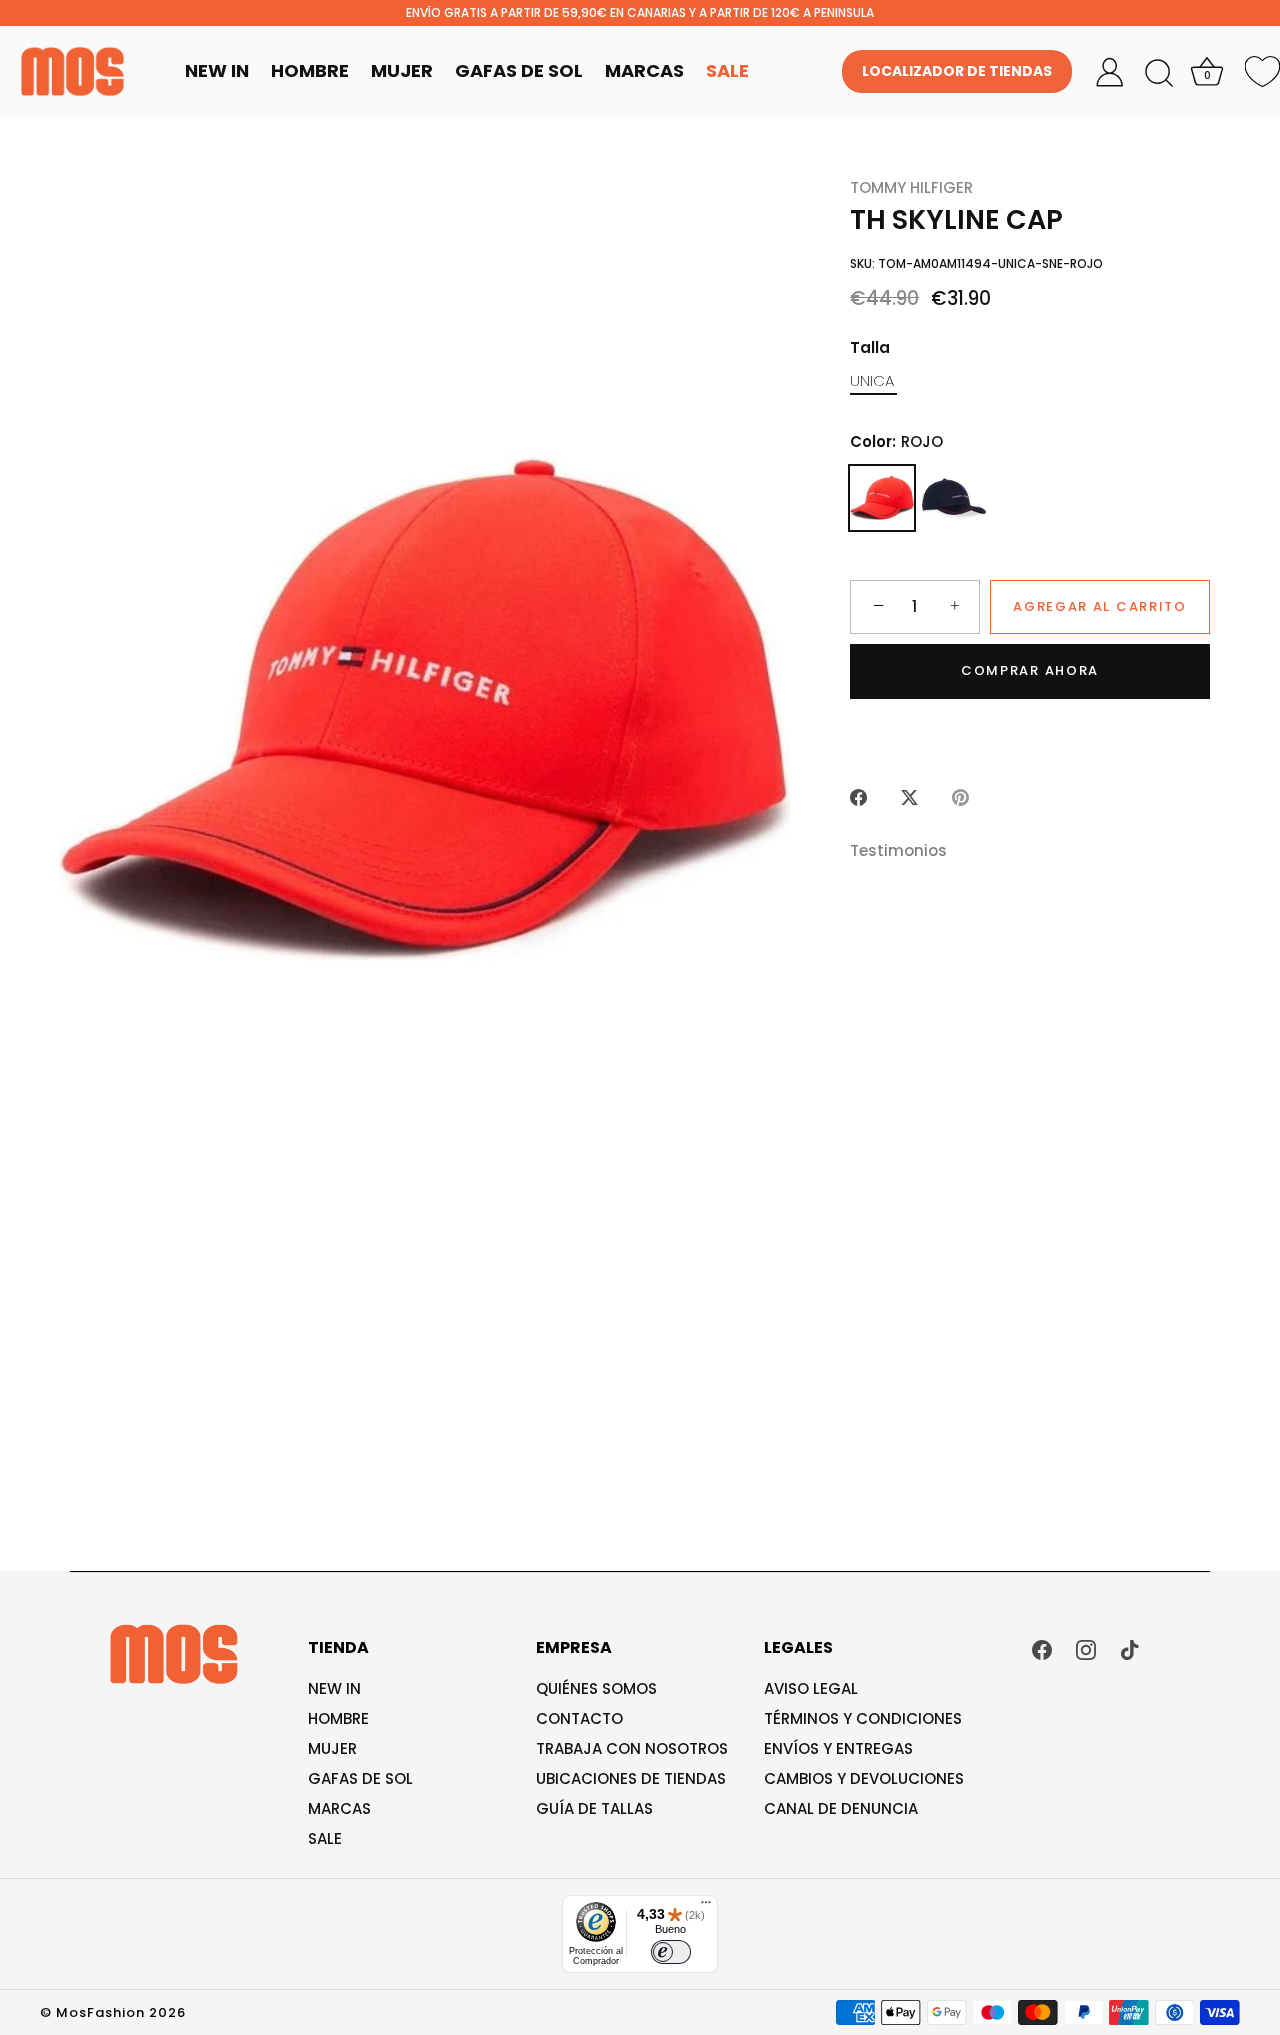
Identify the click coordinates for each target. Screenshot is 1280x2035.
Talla (870, 348)
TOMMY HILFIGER (911, 187)
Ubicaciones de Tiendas (631, 1778)
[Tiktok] (1130, 1648)
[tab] (908, 851)
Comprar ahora (1030, 670)
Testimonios (898, 850)
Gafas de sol (360, 1778)
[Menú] (706, 1907)
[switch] (671, 1952)
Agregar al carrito (1099, 606)
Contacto (579, 1718)
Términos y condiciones (863, 1718)
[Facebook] (1042, 1648)
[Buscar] (1159, 74)
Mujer (402, 70)
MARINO (954, 498)
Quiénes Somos (596, 1688)
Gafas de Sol (519, 70)
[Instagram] (1086, 1648)
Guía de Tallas (594, 1808)
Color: (896, 442)
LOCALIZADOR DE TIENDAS (957, 71)
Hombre (310, 70)
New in (334, 1688)
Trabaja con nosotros (632, 1748)
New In (217, 70)
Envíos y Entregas (838, 1748)
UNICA (872, 381)
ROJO (882, 498)
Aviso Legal (811, 1688)
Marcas (644, 70)
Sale (727, 70)
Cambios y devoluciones (864, 1778)
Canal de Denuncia (841, 1808)
